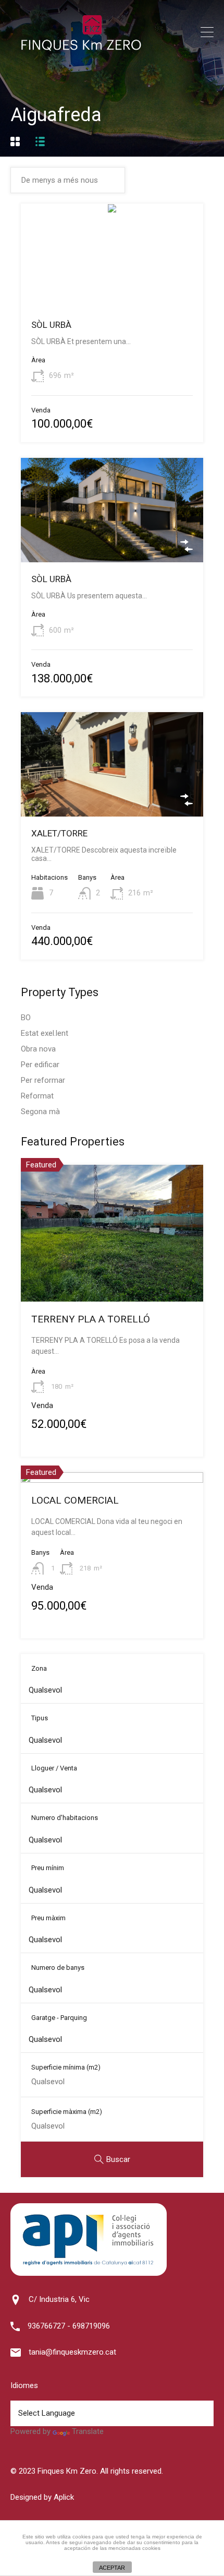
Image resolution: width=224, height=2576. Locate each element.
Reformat (37, 1096)
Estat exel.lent (45, 1033)
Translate (88, 2431)
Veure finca (112, 287)
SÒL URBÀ (51, 325)
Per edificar (40, 1065)
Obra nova (38, 1049)
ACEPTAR (112, 2568)
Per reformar (43, 1080)
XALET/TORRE (59, 833)
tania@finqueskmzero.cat (72, 2352)
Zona (39, 1668)
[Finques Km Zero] (81, 49)
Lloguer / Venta (54, 1768)
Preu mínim (48, 1868)
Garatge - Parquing (59, 2018)
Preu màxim (48, 1918)
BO (26, 1018)
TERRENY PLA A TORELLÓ (91, 1319)
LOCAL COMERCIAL (75, 1500)
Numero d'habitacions (65, 1818)
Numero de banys (58, 1968)
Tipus (40, 1718)
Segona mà (40, 1112)
